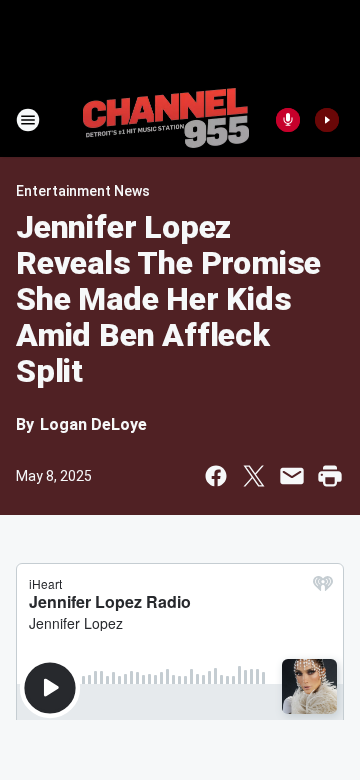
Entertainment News (83, 191)
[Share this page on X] (254, 476)
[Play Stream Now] (327, 120)
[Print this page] (330, 476)
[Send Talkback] (288, 120)
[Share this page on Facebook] (216, 476)
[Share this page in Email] (292, 476)
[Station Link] (166, 120)
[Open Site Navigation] (28, 120)
